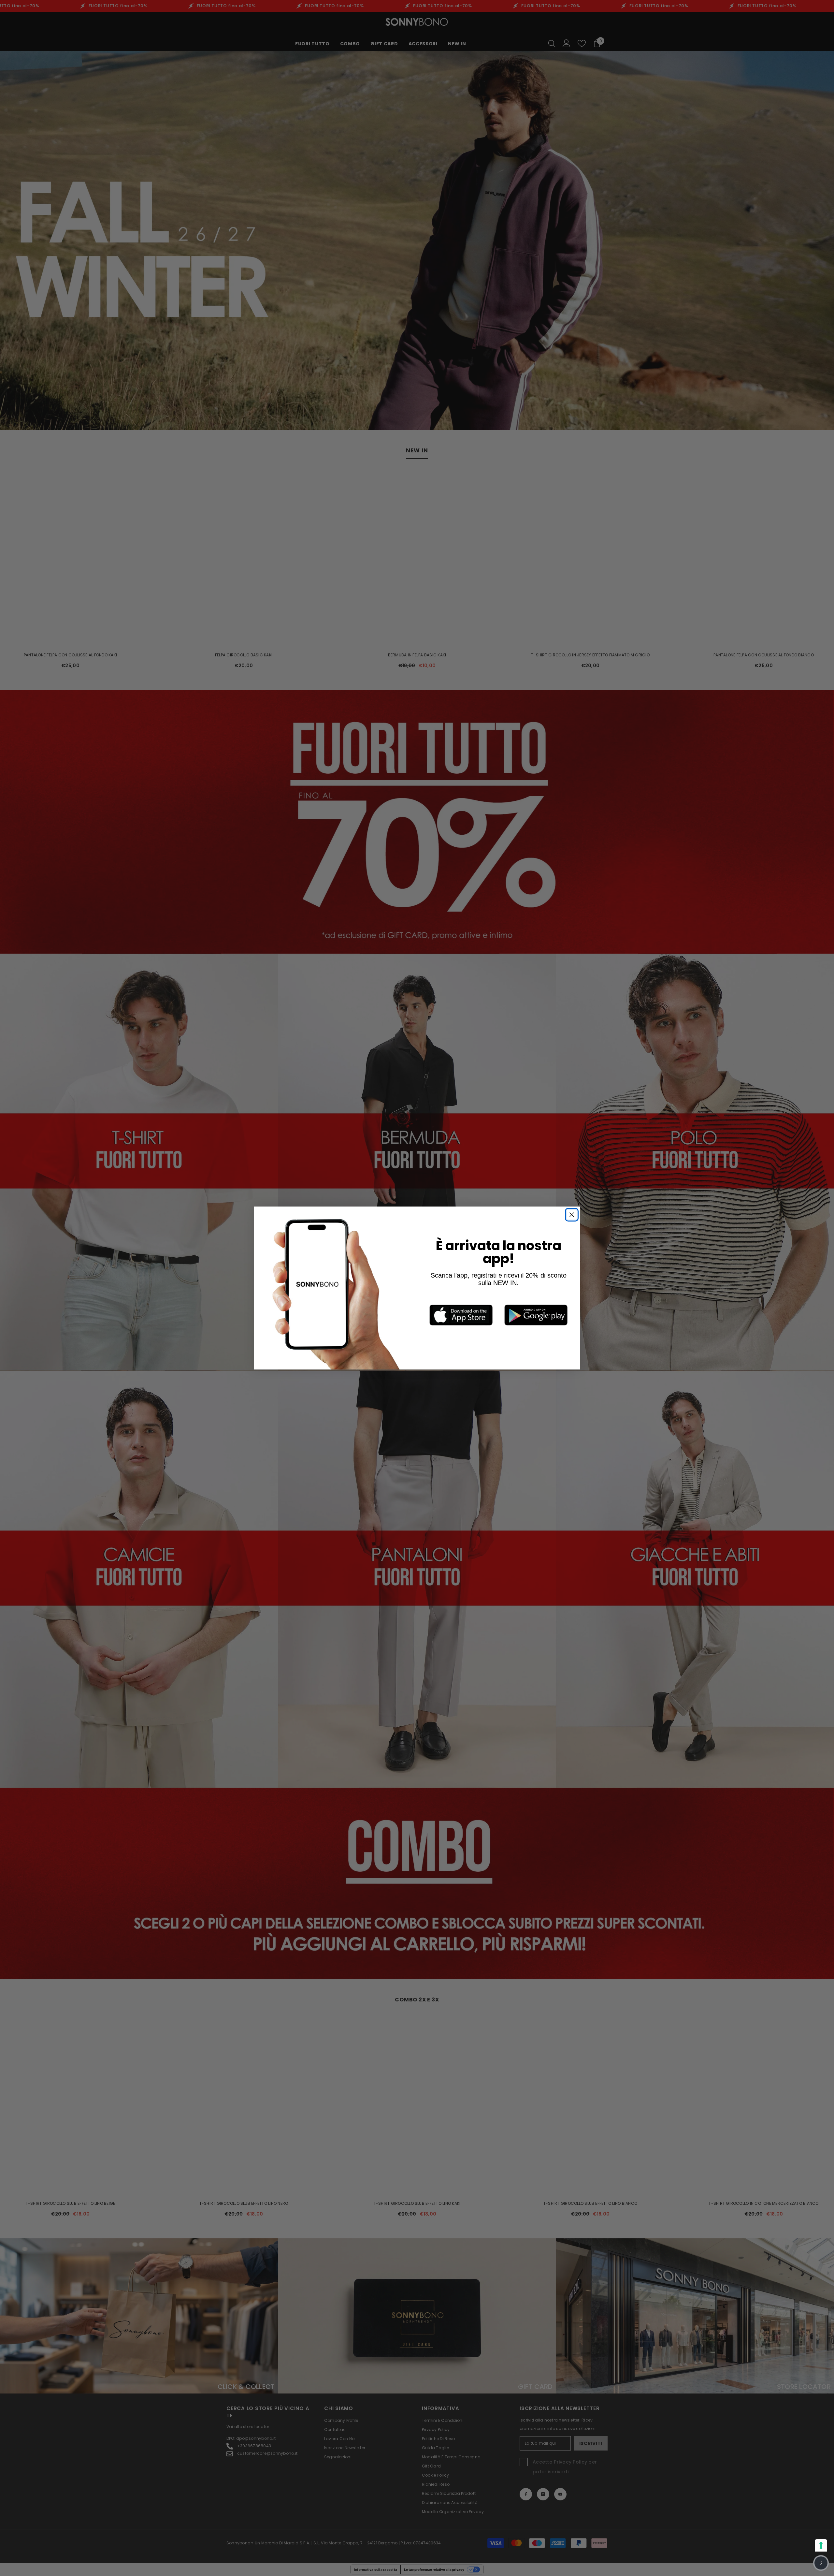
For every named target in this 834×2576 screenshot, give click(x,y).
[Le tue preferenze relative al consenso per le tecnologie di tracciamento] (821, 2545)
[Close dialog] (507, 1235)
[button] (821, 2563)
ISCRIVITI (450, 1330)
